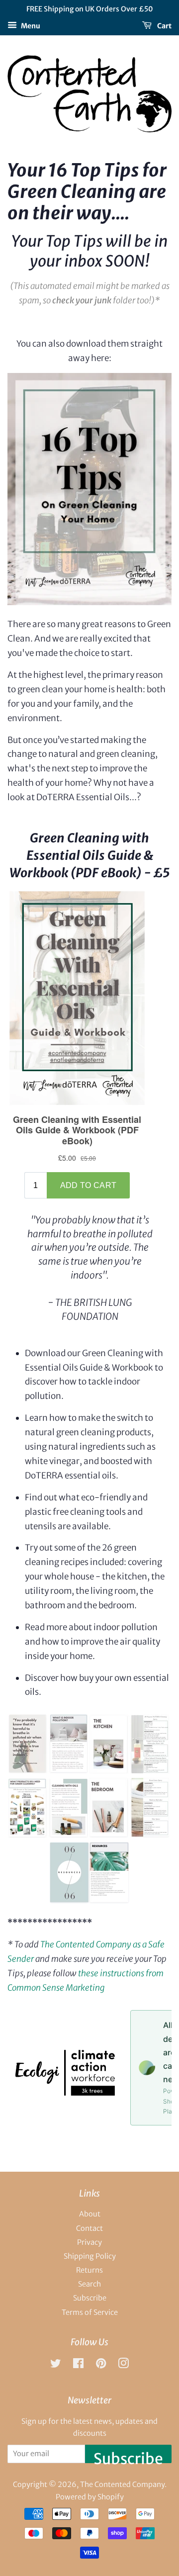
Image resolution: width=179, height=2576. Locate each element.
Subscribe (90, 2298)
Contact (89, 2228)
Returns (89, 2270)
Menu (30, 25)
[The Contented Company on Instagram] (123, 2365)
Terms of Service (90, 2312)
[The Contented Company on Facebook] (78, 2365)
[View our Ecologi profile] (65, 2093)
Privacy (89, 2242)
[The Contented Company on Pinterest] (101, 2365)
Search (89, 2284)
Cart (164, 25)
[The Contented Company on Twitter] (56, 2365)
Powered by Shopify (90, 2497)
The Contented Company (122, 2484)
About (90, 2214)
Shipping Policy (90, 2256)
